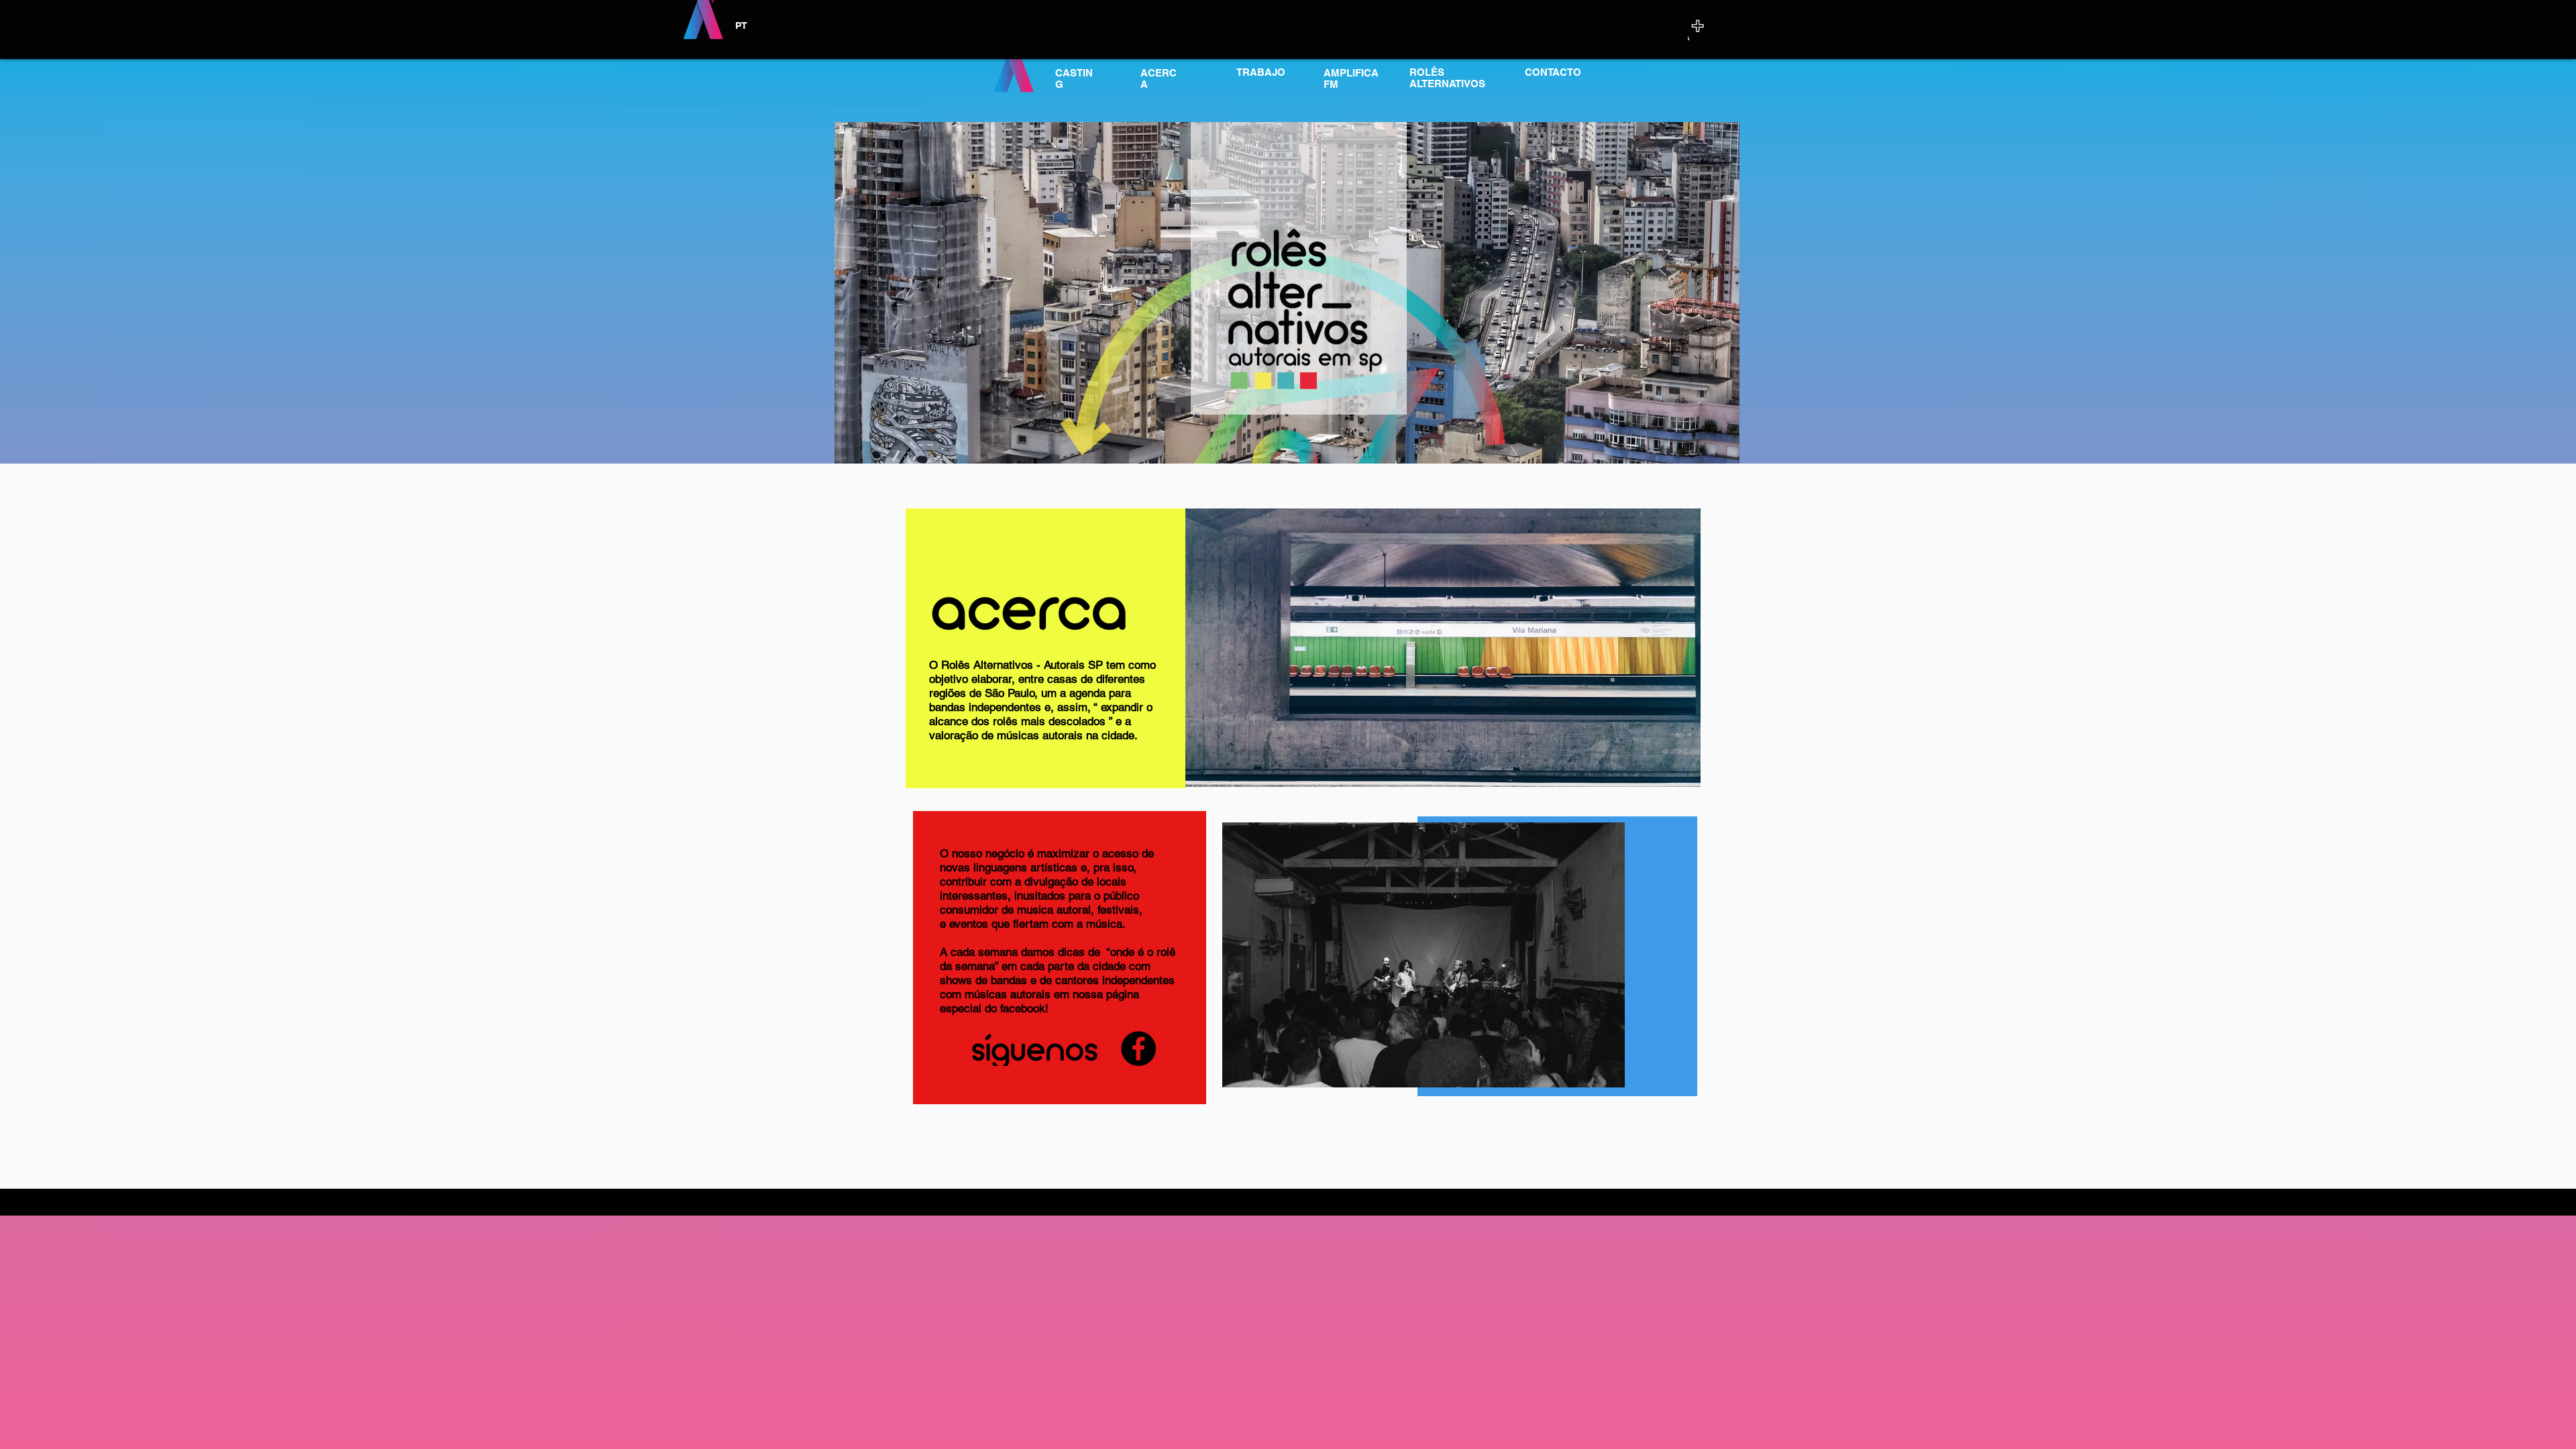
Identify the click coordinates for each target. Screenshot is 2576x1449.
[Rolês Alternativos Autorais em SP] (1138, 1049)
